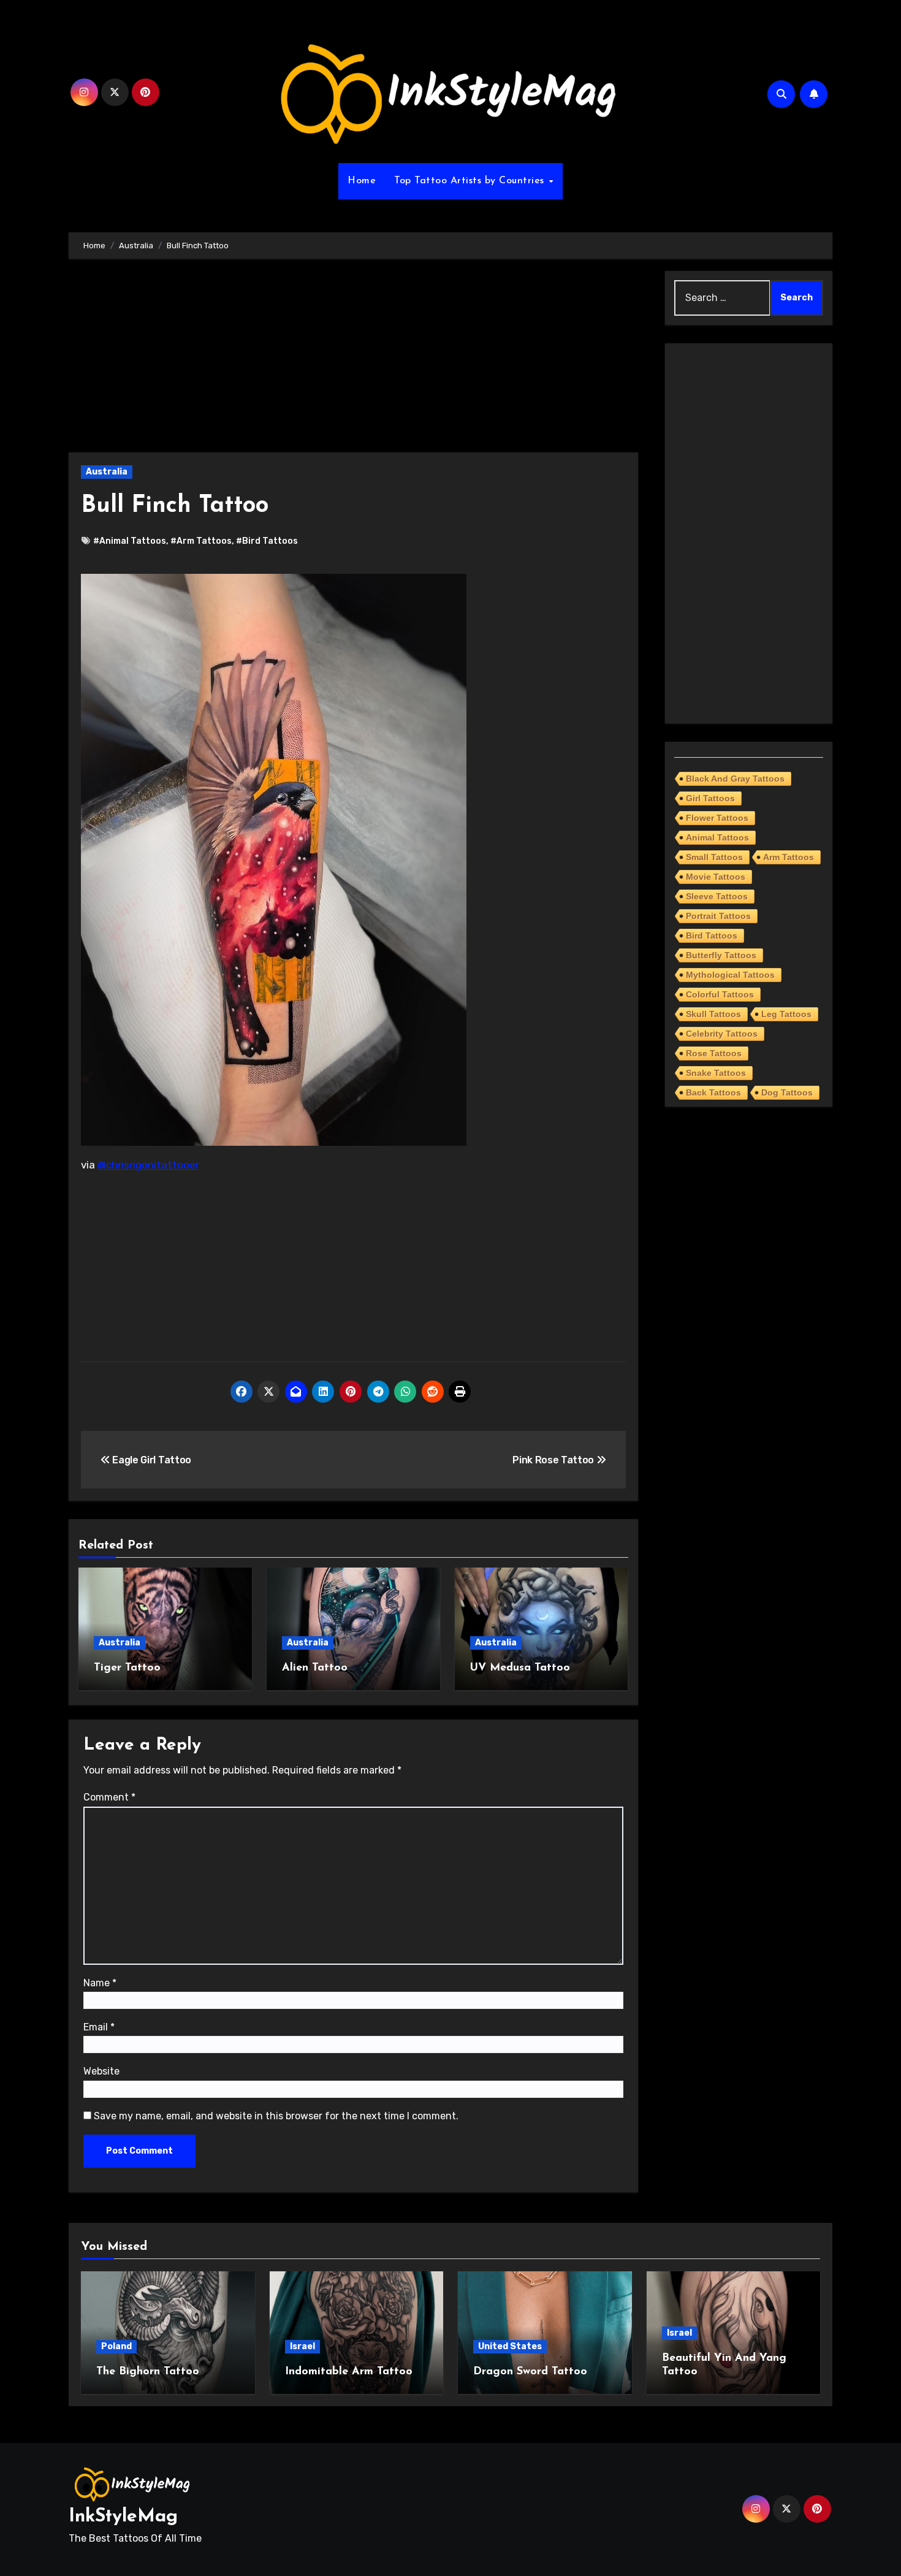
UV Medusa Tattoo (520, 1668)
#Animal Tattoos (130, 541)
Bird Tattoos (712, 936)
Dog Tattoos (787, 1092)
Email (99, 2027)
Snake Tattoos (716, 1073)
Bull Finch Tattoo (175, 506)
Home (362, 181)
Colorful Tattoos (720, 994)
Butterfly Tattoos (721, 955)
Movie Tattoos (716, 877)
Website (101, 2071)
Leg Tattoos (786, 1014)
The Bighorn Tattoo (148, 2372)
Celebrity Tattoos (722, 1034)
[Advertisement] (355, 362)
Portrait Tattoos (718, 916)
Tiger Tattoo (127, 1668)
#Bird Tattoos (267, 541)
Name (100, 1983)
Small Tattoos (714, 857)
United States (510, 2346)
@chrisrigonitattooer (148, 1165)
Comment (109, 1797)
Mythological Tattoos (730, 975)
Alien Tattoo (315, 1668)
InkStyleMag (123, 2517)
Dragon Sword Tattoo (530, 2372)
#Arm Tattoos (201, 541)
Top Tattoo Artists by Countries (471, 181)
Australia (107, 472)
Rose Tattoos (714, 1053)
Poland (116, 2346)
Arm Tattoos (789, 857)
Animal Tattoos (717, 837)
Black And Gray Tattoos (735, 779)
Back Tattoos (713, 1092)
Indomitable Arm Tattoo (349, 2372)
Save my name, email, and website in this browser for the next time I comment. (276, 2116)
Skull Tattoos (713, 1014)
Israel (302, 2346)
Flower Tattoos (717, 818)
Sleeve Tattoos (717, 896)
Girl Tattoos (710, 798)
